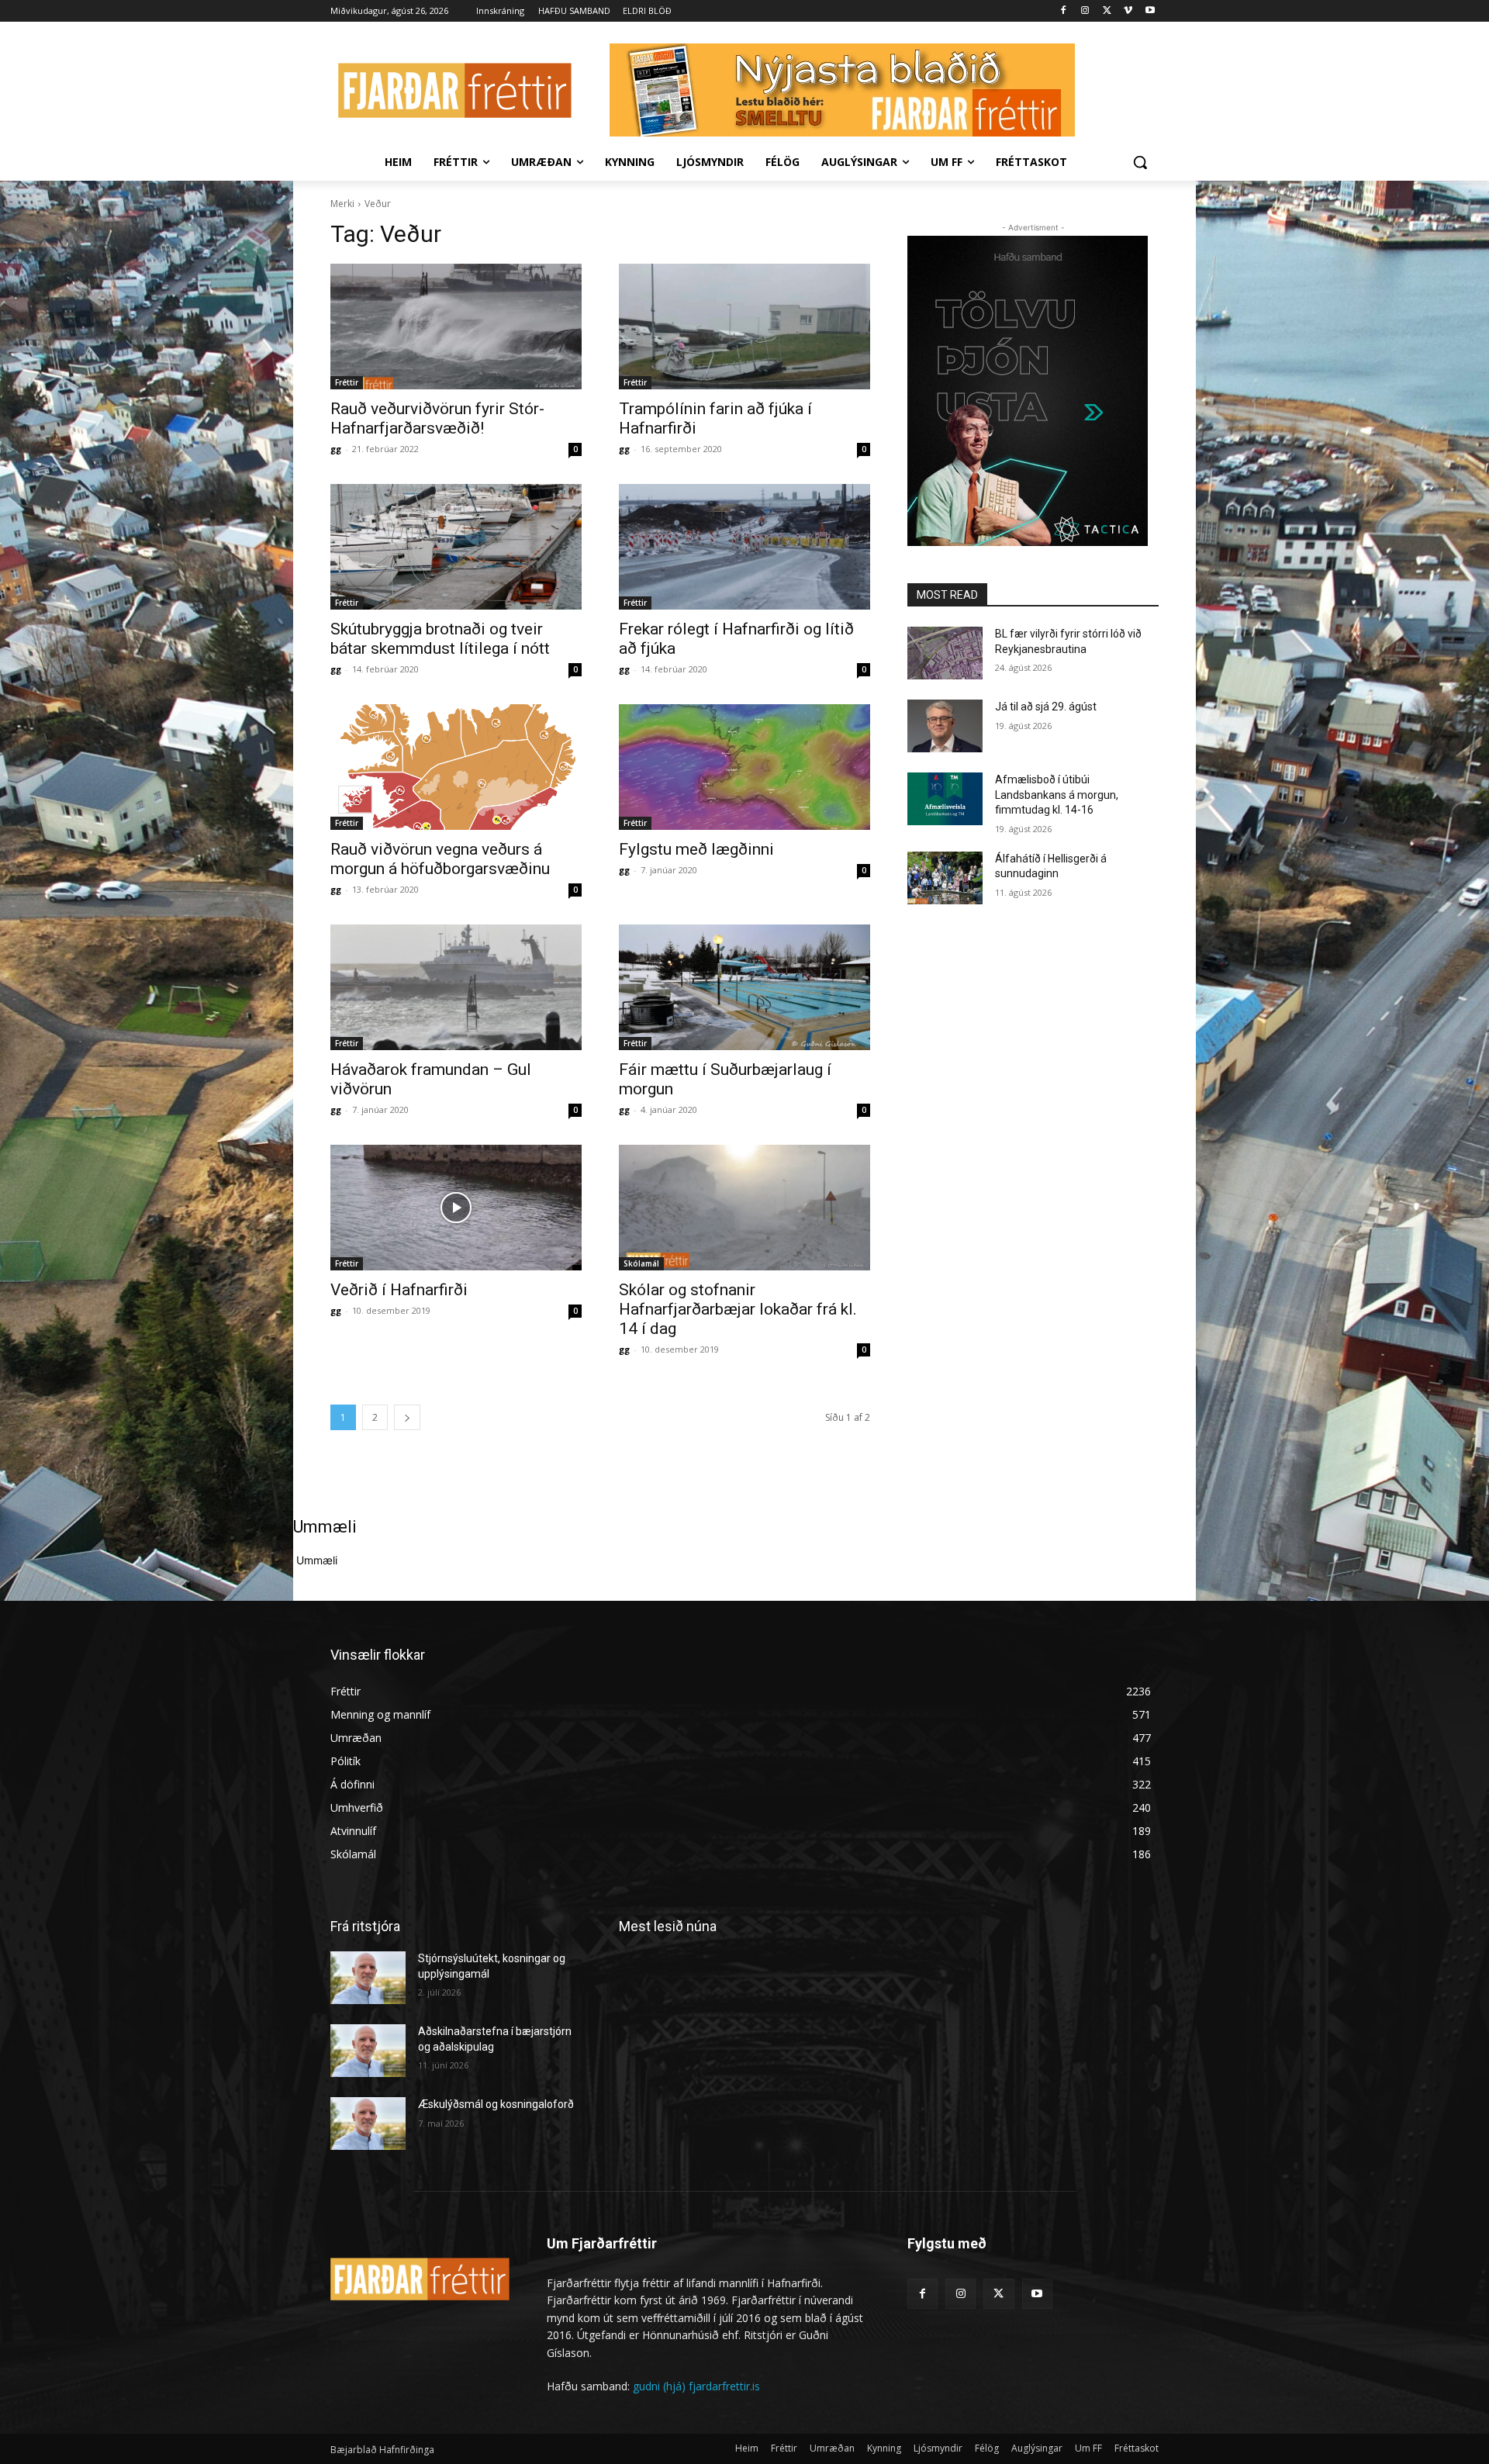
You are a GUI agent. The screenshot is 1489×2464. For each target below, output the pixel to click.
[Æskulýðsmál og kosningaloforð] (368, 2124)
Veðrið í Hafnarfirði (399, 1290)
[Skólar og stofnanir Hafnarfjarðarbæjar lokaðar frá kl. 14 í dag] (744, 1208)
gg (336, 449)
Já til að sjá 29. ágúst (1046, 707)
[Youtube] (1150, 11)
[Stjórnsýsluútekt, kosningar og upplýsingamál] (368, 1978)
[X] (1107, 11)
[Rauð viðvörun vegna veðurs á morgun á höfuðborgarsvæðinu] (456, 767)
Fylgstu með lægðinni (696, 849)
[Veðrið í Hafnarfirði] (456, 1208)
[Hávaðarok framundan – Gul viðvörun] (456, 987)
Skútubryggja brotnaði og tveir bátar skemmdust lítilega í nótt (440, 639)
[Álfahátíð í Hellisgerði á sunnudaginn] (945, 878)
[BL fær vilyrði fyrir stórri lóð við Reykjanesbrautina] (945, 653)
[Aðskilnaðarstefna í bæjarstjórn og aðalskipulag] (368, 2051)
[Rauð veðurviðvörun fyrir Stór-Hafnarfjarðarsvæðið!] (456, 327)
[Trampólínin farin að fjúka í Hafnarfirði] (744, 327)
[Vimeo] (1128, 11)
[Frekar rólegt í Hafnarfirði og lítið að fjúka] (744, 547)
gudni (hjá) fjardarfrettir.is (696, 2386)
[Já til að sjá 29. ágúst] (945, 726)
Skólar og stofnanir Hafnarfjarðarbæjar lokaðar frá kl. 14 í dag (738, 1309)
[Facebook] (1064, 11)
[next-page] (407, 1417)
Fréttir (347, 382)
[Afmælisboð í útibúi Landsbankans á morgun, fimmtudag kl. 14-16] (945, 799)
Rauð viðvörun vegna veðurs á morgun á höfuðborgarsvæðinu (440, 859)
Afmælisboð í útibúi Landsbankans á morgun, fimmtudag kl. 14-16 (1057, 795)
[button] (1140, 162)
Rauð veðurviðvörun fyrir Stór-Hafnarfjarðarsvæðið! (437, 418)
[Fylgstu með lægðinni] (744, 767)
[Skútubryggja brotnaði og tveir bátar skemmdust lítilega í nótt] (456, 547)
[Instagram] (1085, 11)
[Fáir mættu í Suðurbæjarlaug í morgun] (744, 987)
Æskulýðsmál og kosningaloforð (496, 2104)
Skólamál (641, 1263)
